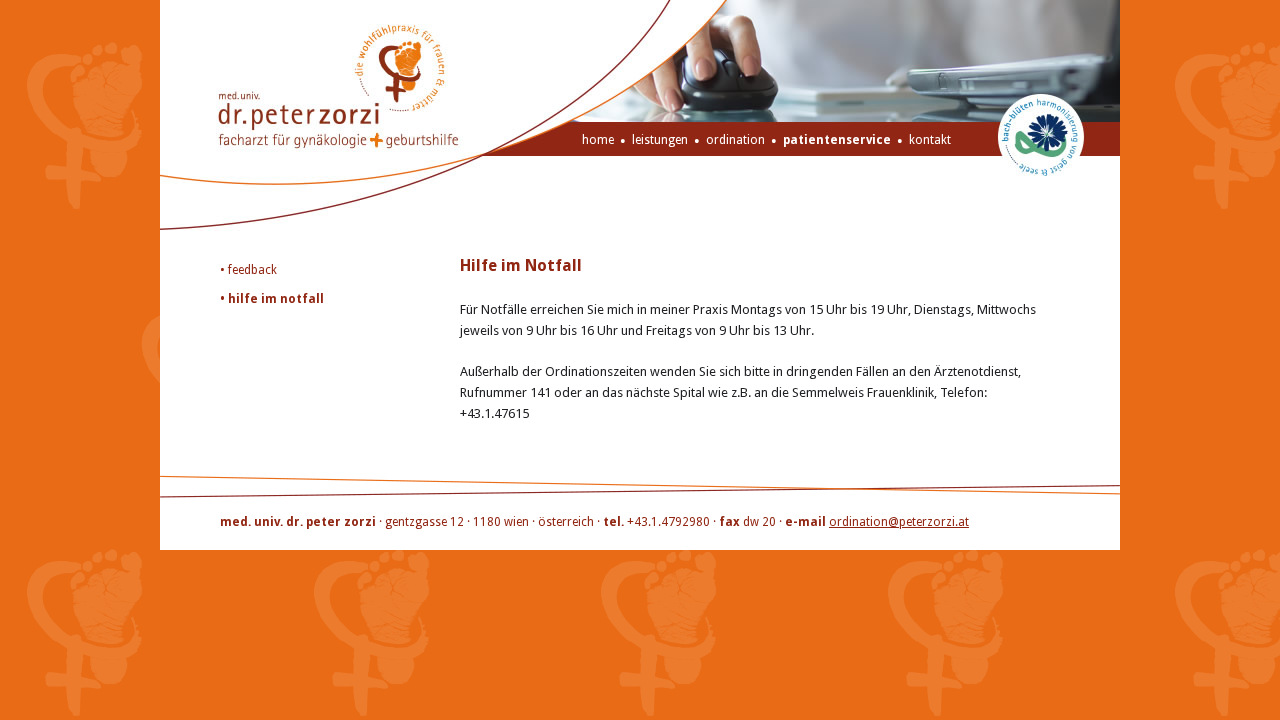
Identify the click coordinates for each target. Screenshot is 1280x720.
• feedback (248, 270)
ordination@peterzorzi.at (899, 522)
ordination (735, 140)
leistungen (660, 140)
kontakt (930, 140)
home (598, 140)
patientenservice (837, 140)
